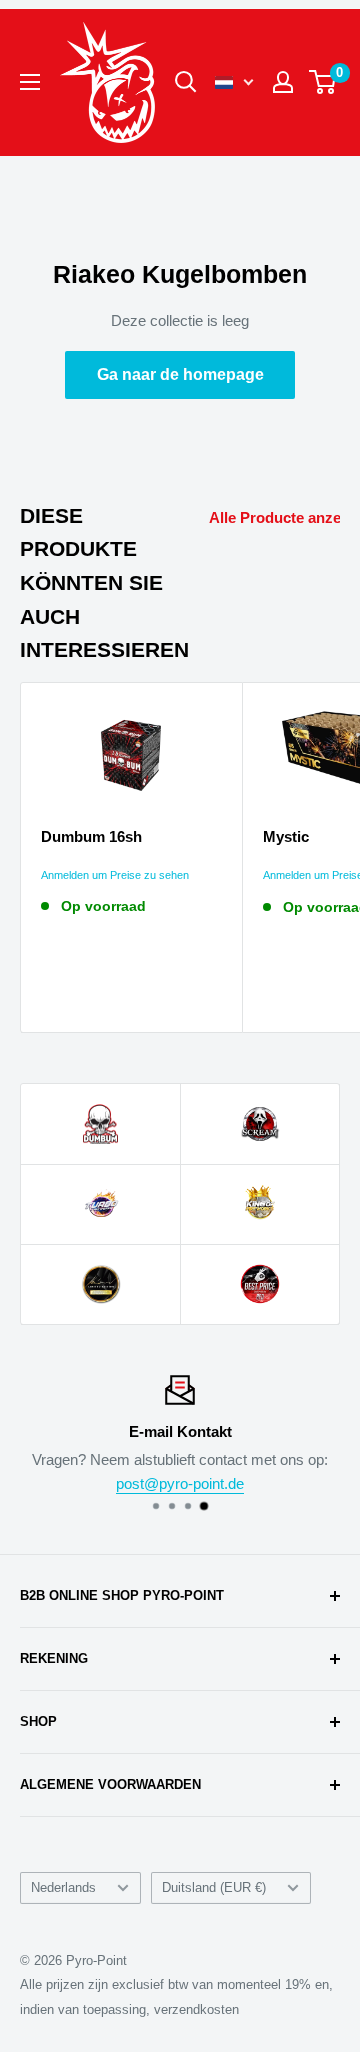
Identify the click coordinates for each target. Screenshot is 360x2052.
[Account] (283, 82)
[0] (323, 82)
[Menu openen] (30, 82)
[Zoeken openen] (186, 82)
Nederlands (63, 1887)
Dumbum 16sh (91, 836)
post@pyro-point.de (180, 1483)
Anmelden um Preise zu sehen (115, 875)
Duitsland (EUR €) (214, 1887)
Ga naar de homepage (180, 374)
